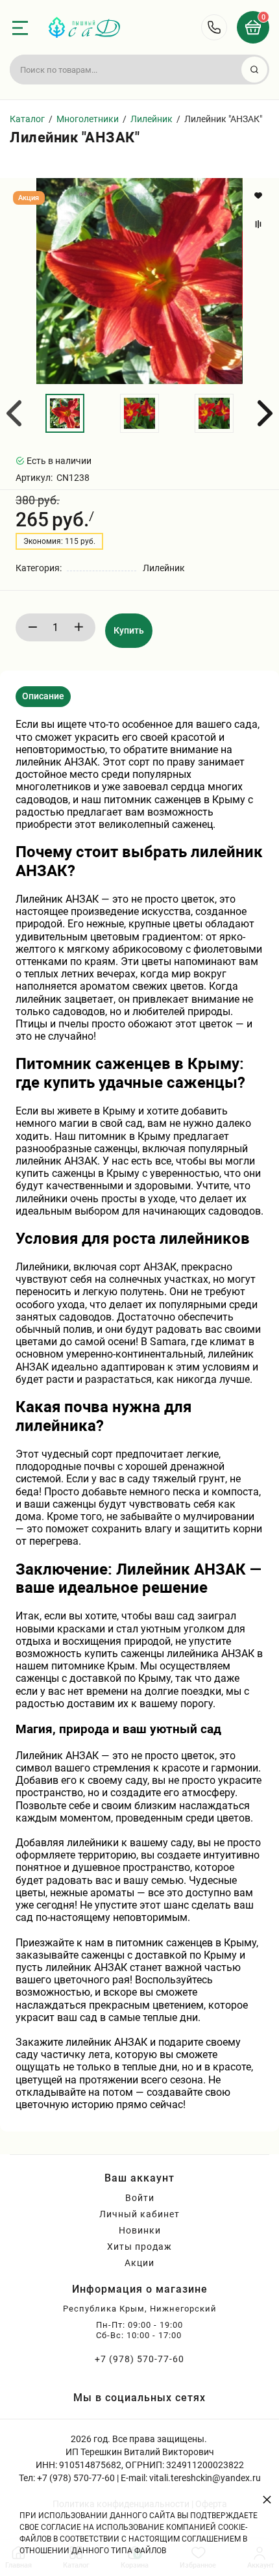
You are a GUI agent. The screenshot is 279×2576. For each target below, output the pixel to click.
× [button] (267, 2499)
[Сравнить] (260, 224)
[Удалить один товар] (32, 627)
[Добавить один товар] (79, 627)
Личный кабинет (139, 2214)
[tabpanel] (139, 1414)
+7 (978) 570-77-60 (139, 2359)
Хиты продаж (139, 2247)
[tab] (43, 697)
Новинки (140, 2230)
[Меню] (20, 28)
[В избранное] (260, 196)
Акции (139, 2263)
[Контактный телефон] (214, 27)
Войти (140, 2198)
